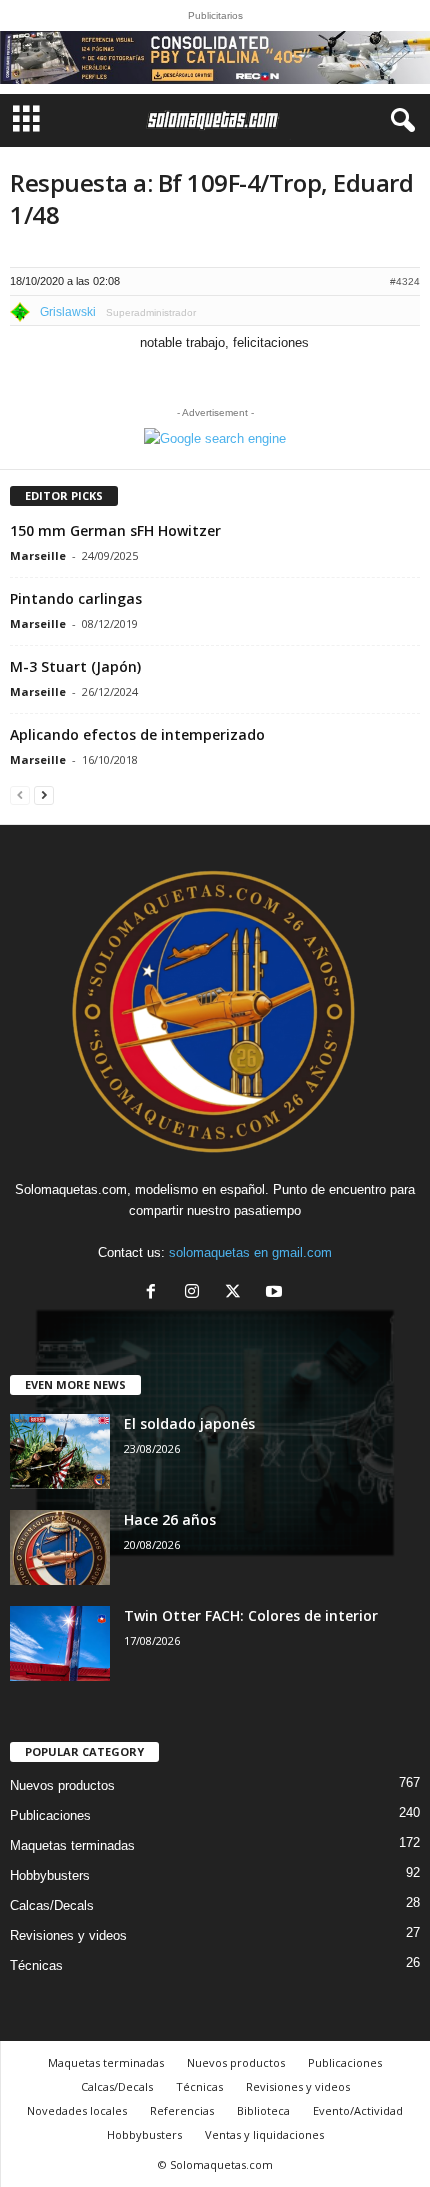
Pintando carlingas (76, 598)
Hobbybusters (50, 1875)
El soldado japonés (189, 1423)
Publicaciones (50, 1815)
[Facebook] (155, 1293)
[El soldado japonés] (60, 1451)
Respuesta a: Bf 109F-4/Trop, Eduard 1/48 (211, 198)
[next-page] (44, 794)
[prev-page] (20, 794)
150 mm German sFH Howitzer (115, 530)
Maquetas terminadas (72, 1845)
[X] (237, 1293)
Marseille (38, 555)
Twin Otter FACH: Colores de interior (251, 1615)
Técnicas (36, 1965)
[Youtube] (276, 1293)
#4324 (405, 281)
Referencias (182, 2110)
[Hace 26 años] (60, 1547)
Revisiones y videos (68, 1935)
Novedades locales (77, 2110)
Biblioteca (263, 2110)
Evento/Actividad (358, 2110)
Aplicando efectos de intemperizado (137, 734)
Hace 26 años (170, 1519)
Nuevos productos (62, 1785)
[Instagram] (196, 1293)
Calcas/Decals (52, 1905)
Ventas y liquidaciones (264, 2134)
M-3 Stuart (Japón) (75, 666)
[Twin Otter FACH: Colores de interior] (60, 1643)
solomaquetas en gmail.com (250, 1252)
